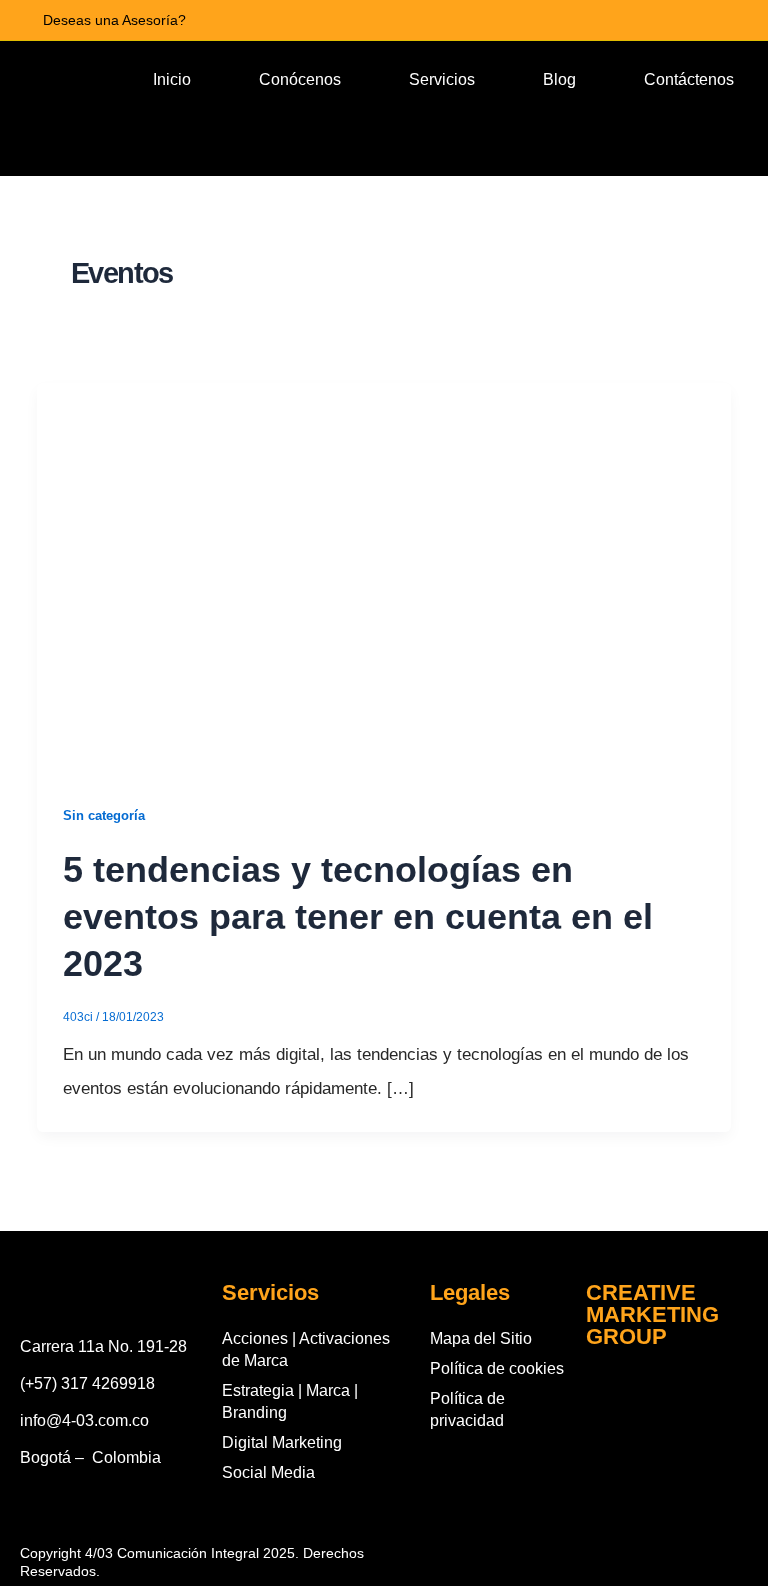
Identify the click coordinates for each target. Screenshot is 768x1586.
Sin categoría (104, 815)
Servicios (442, 79)
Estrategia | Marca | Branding (290, 1401)
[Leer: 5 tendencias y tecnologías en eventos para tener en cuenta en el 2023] (384, 576)
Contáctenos (689, 79)
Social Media (268, 1472)
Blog (559, 79)
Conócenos (300, 79)
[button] (441, 142)
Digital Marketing (282, 1442)
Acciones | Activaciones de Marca (306, 1349)
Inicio (172, 79)
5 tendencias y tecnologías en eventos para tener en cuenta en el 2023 (358, 916)
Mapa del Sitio (481, 1338)
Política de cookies (497, 1368)
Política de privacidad (467, 1409)
